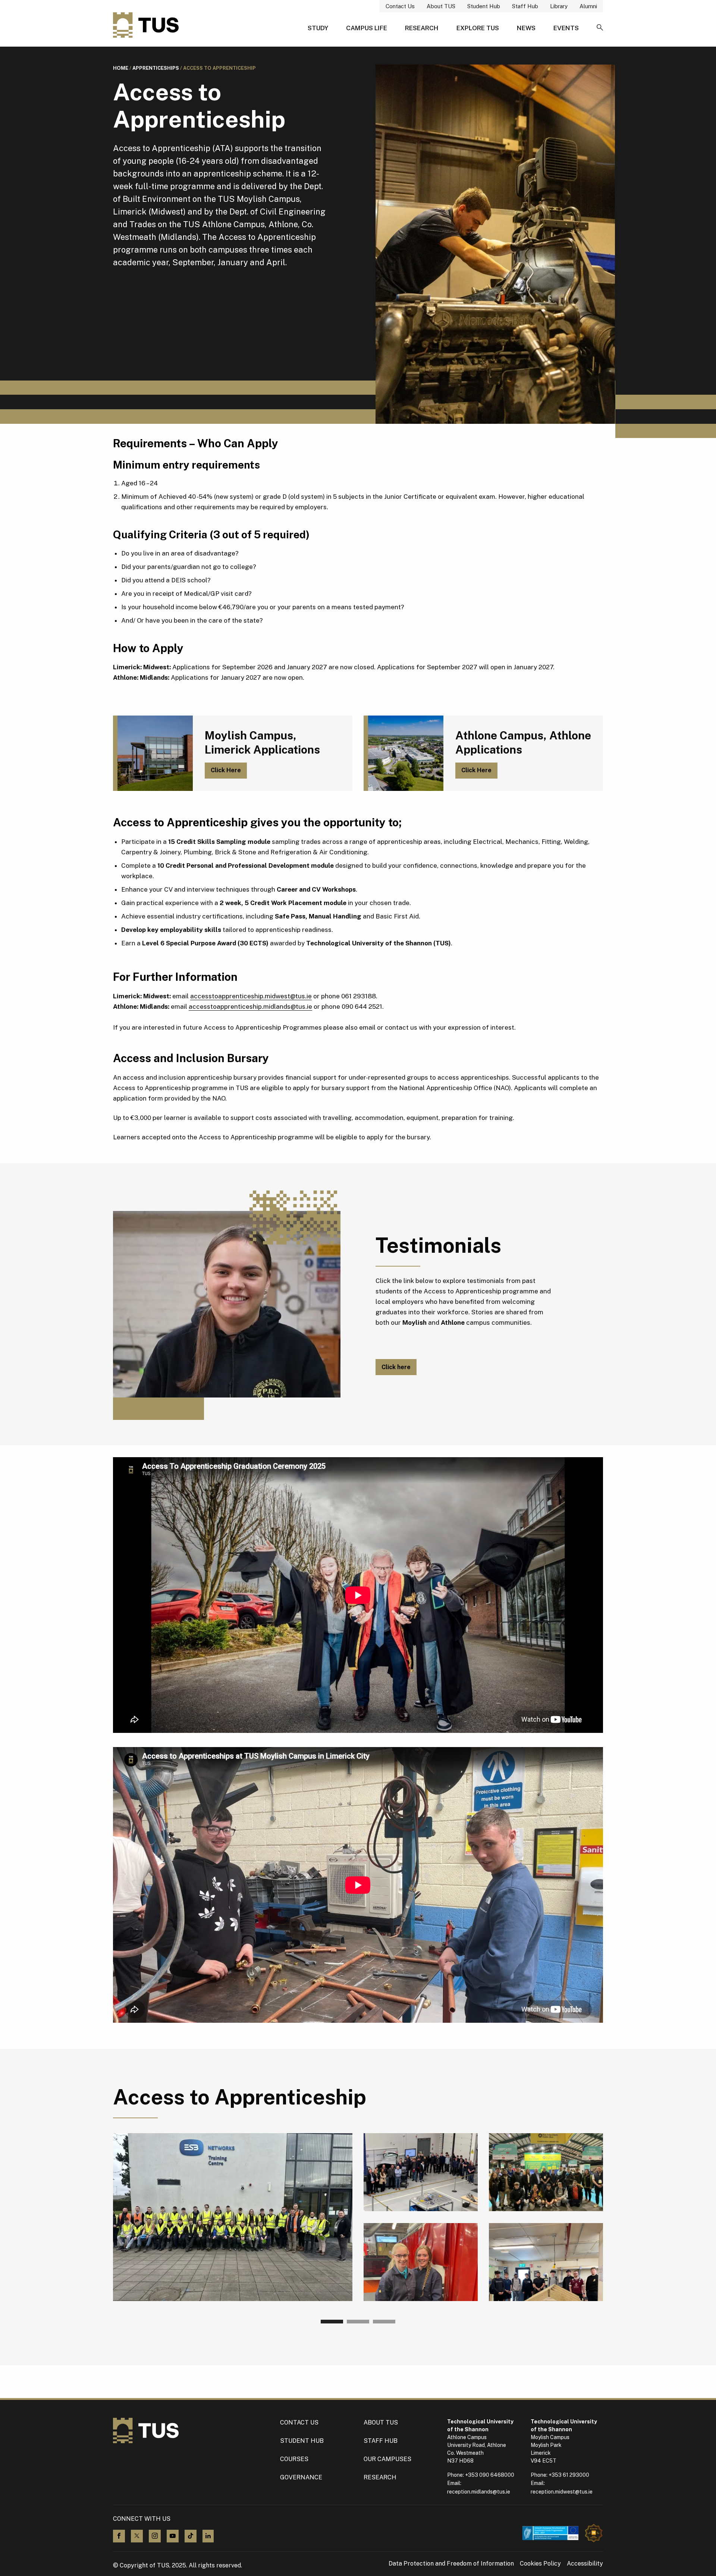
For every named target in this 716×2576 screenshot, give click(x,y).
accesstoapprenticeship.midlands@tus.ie (250, 1007)
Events (566, 28)
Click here (396, 1367)
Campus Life (367, 28)
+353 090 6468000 (490, 2475)
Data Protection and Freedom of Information (451, 2564)
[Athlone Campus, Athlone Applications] (403, 753)
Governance (301, 2477)
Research (422, 28)
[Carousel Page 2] (358, 2322)
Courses (294, 2459)
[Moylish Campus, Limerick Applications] (153, 753)
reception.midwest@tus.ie (562, 2492)
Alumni (588, 6)
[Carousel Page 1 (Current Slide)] (332, 2322)
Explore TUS (478, 28)
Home (121, 68)
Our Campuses (387, 2459)
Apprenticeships (156, 68)
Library (559, 6)
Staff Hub (525, 6)
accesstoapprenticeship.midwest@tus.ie (251, 996)
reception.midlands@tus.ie (479, 2492)
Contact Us (400, 6)
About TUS (441, 6)
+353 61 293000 (569, 2475)
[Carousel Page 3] (384, 2322)
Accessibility (585, 2564)
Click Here (226, 770)
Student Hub (484, 6)
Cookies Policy (540, 2564)
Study (318, 28)
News (526, 28)
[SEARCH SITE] (600, 28)
